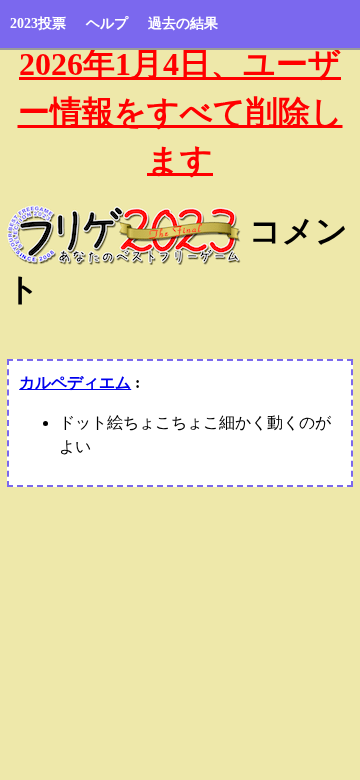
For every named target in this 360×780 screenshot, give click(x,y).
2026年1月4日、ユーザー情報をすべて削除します (180, 112)
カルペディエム (75, 382)
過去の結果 (183, 23)
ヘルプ (107, 23)
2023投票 (38, 23)
